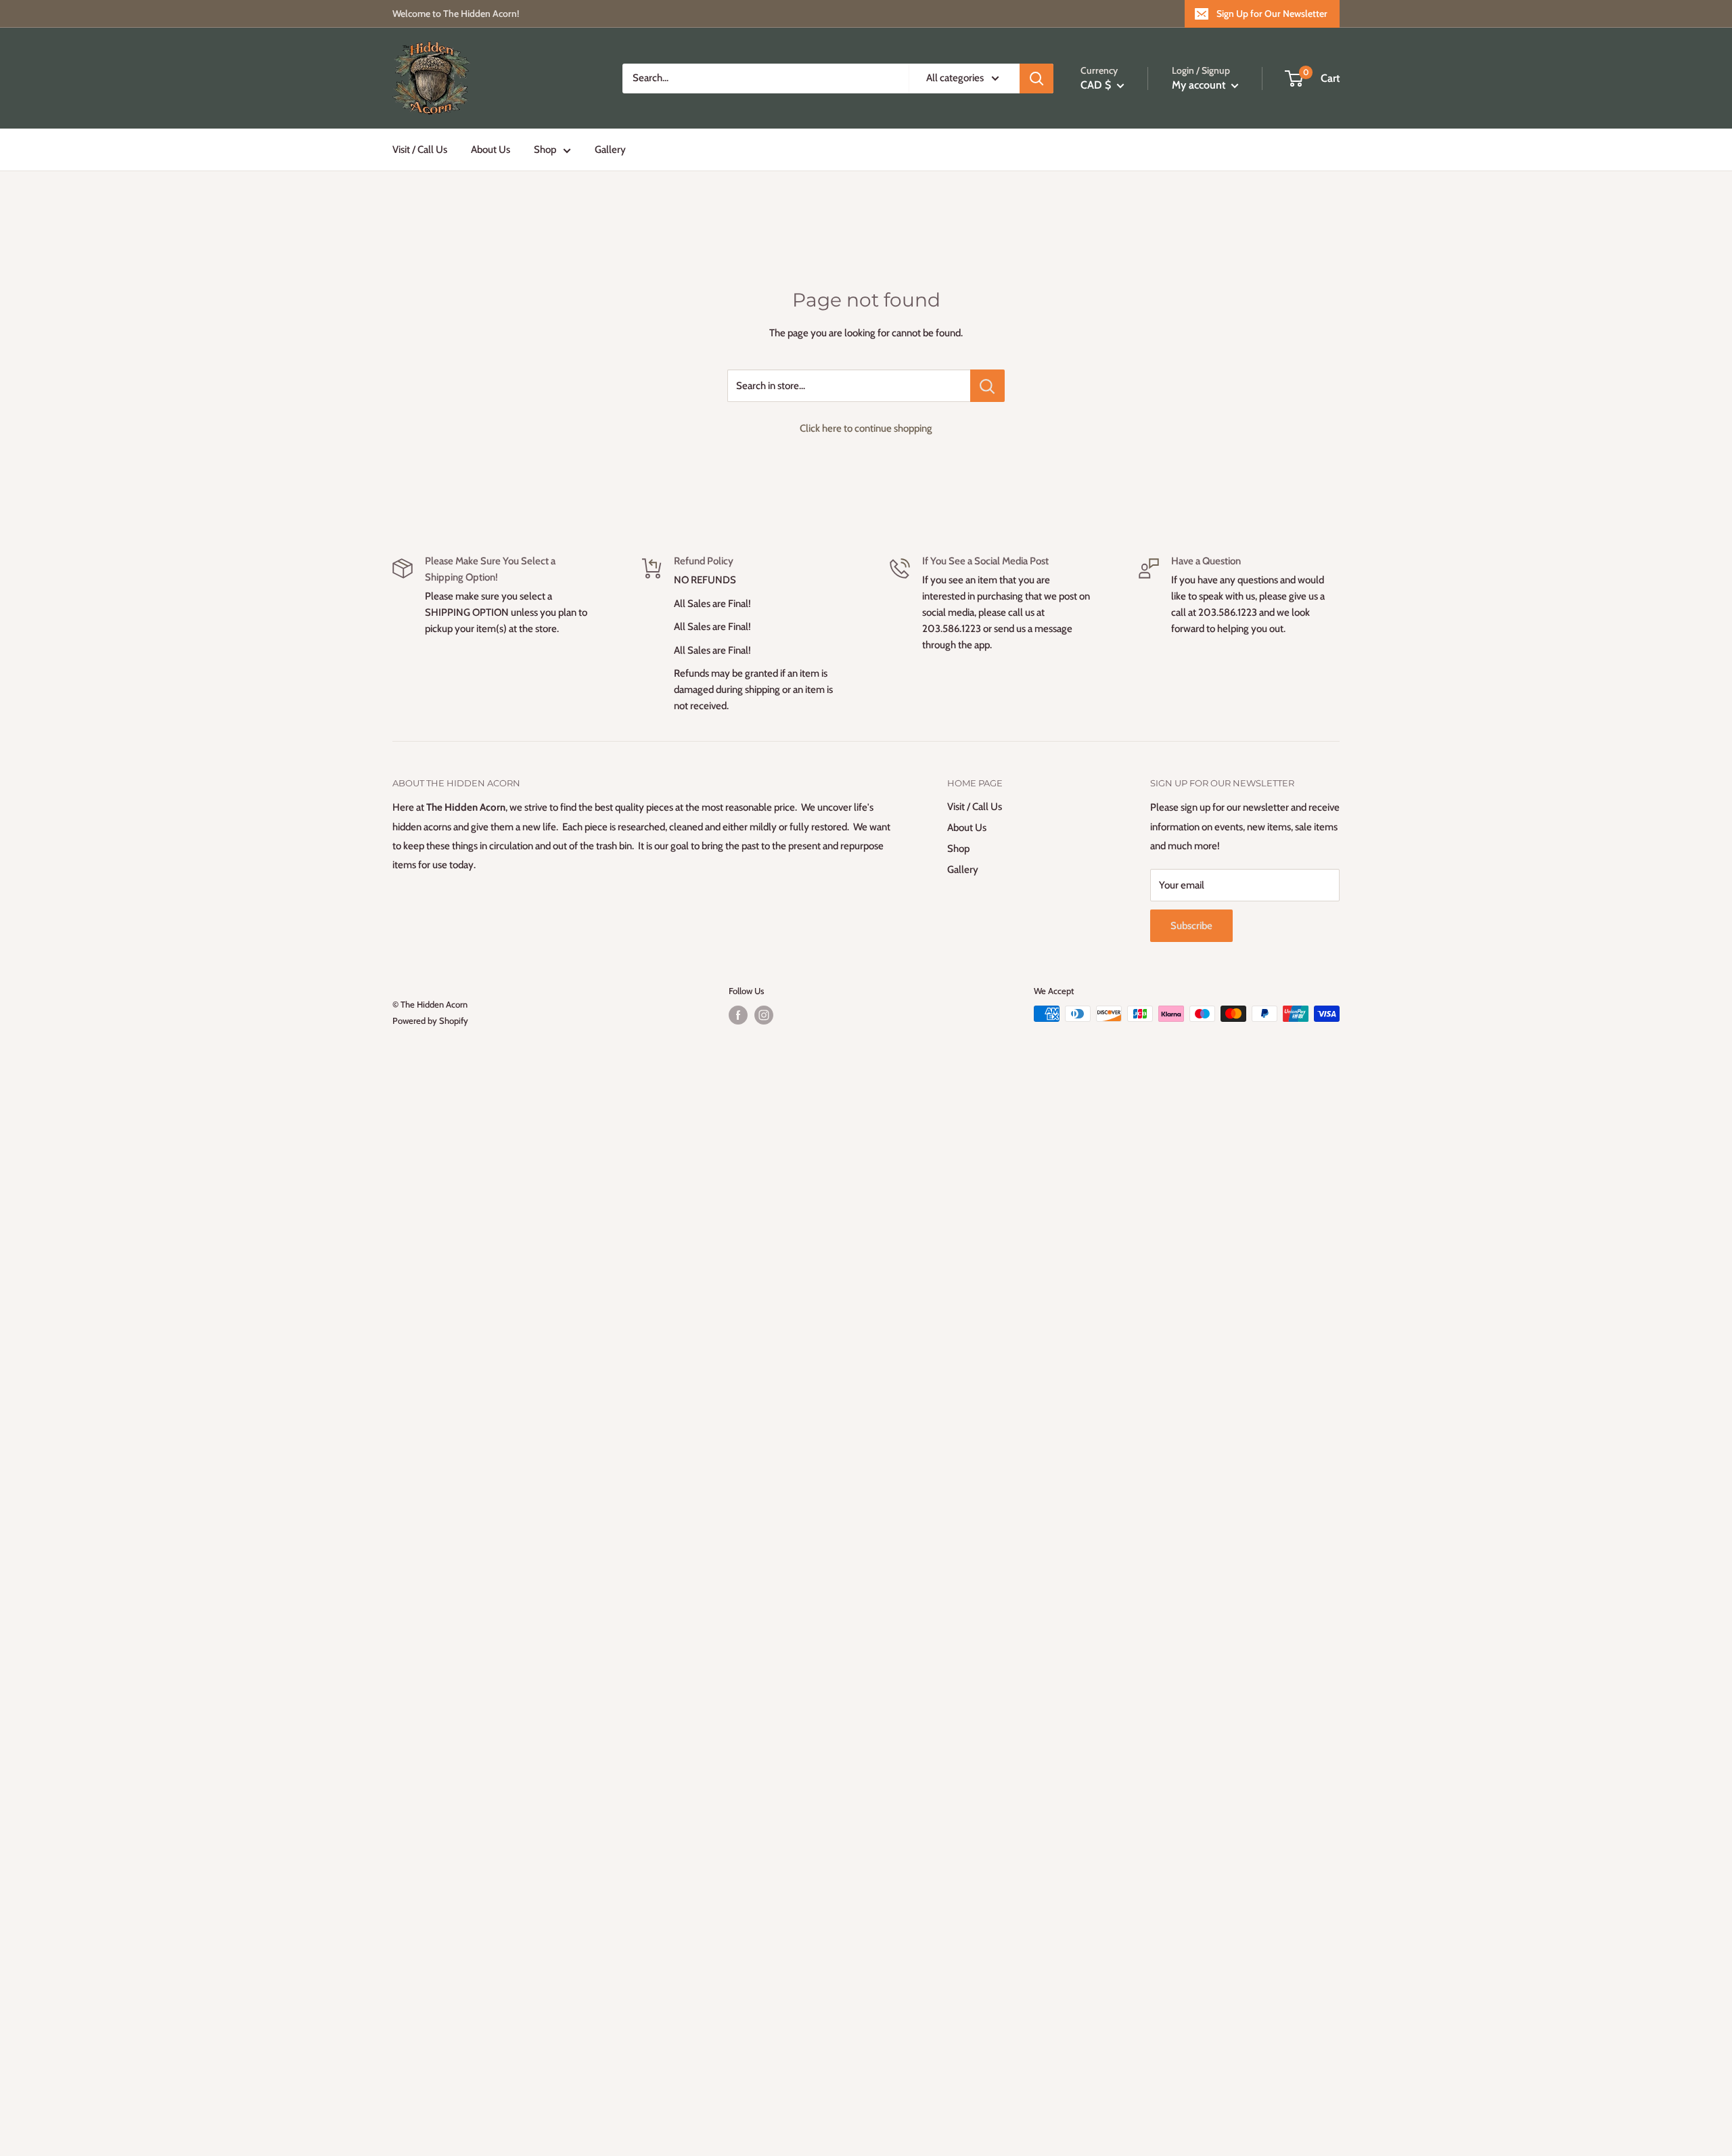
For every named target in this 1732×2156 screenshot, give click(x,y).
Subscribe (1191, 926)
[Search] (1036, 78)
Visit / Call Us (420, 150)
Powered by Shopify (430, 1020)
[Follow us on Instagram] (764, 1015)
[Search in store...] (987, 386)
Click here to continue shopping (866, 428)
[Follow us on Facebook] (738, 1015)
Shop (545, 150)
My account (1200, 85)
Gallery (610, 150)
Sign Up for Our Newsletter (1272, 14)
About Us (491, 150)
